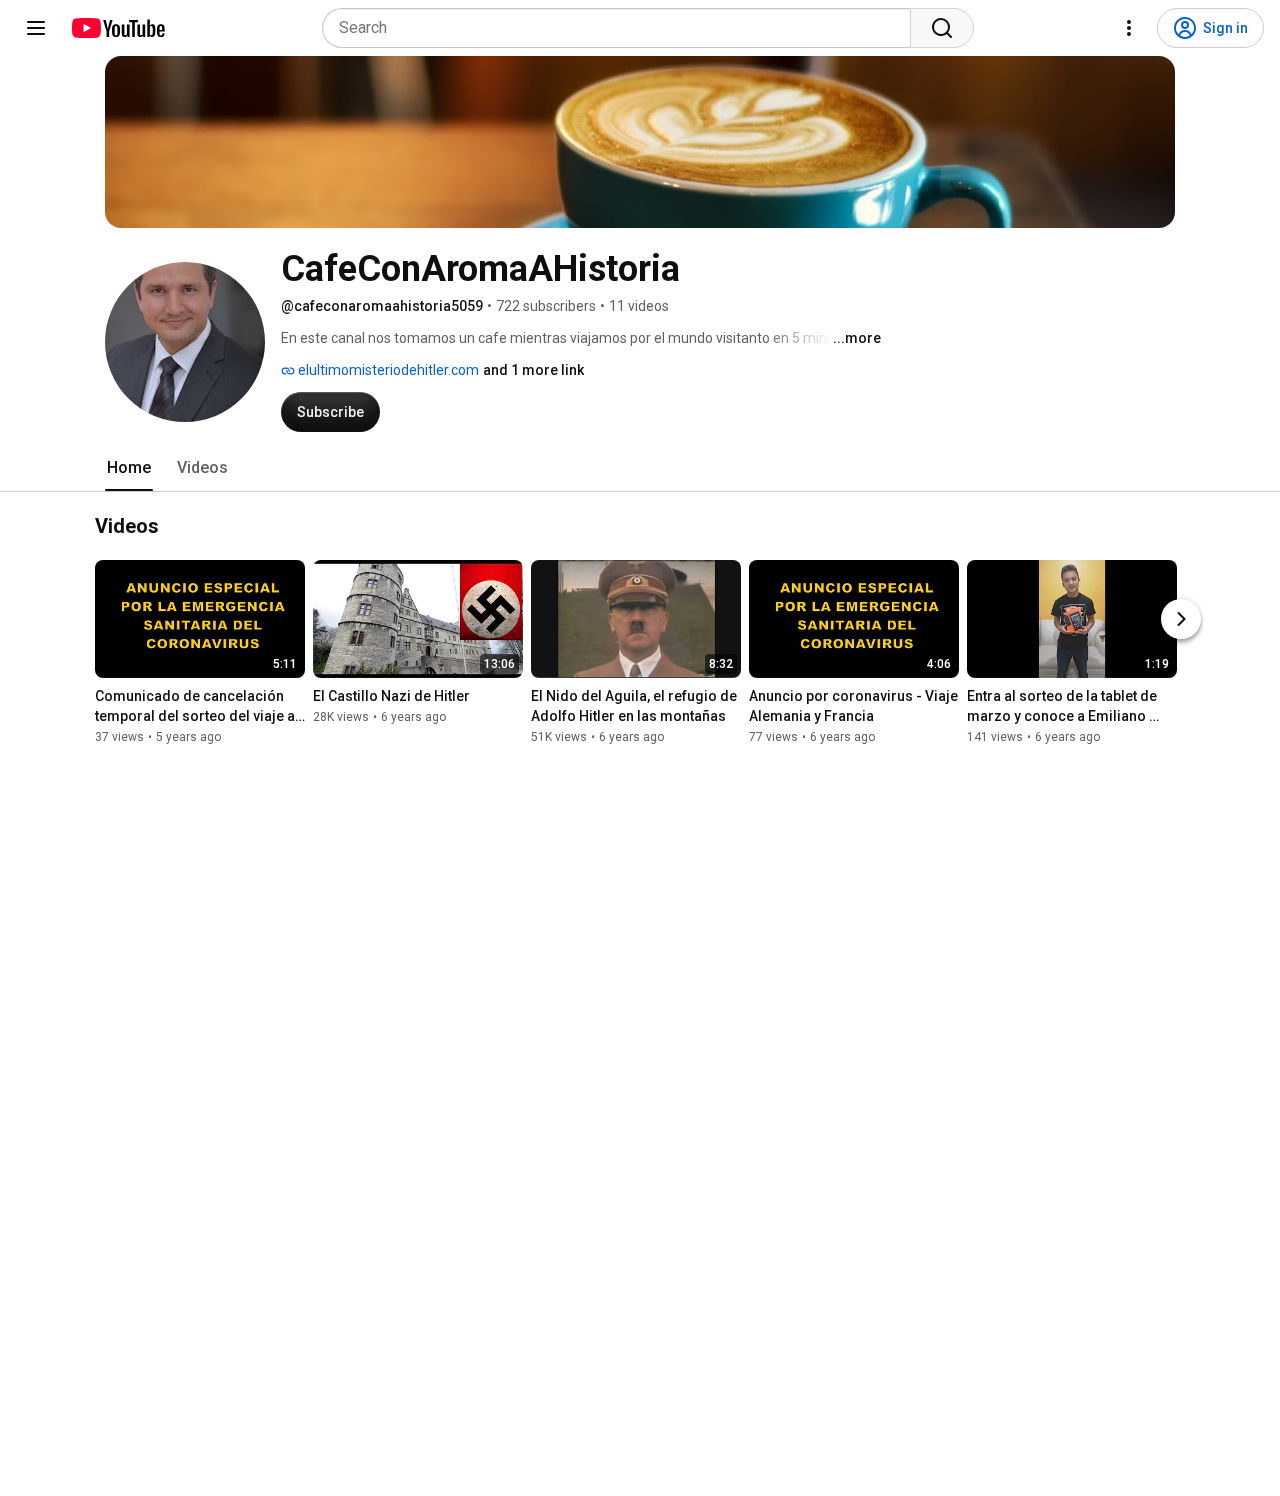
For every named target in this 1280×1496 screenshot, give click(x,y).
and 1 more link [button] (533, 370)
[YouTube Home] (117, 28)
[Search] (942, 28)
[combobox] (622, 28)
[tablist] (640, 468)
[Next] (1181, 620)
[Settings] (1129, 28)
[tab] (129, 468)
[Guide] (36, 28)
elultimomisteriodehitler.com (387, 370)
